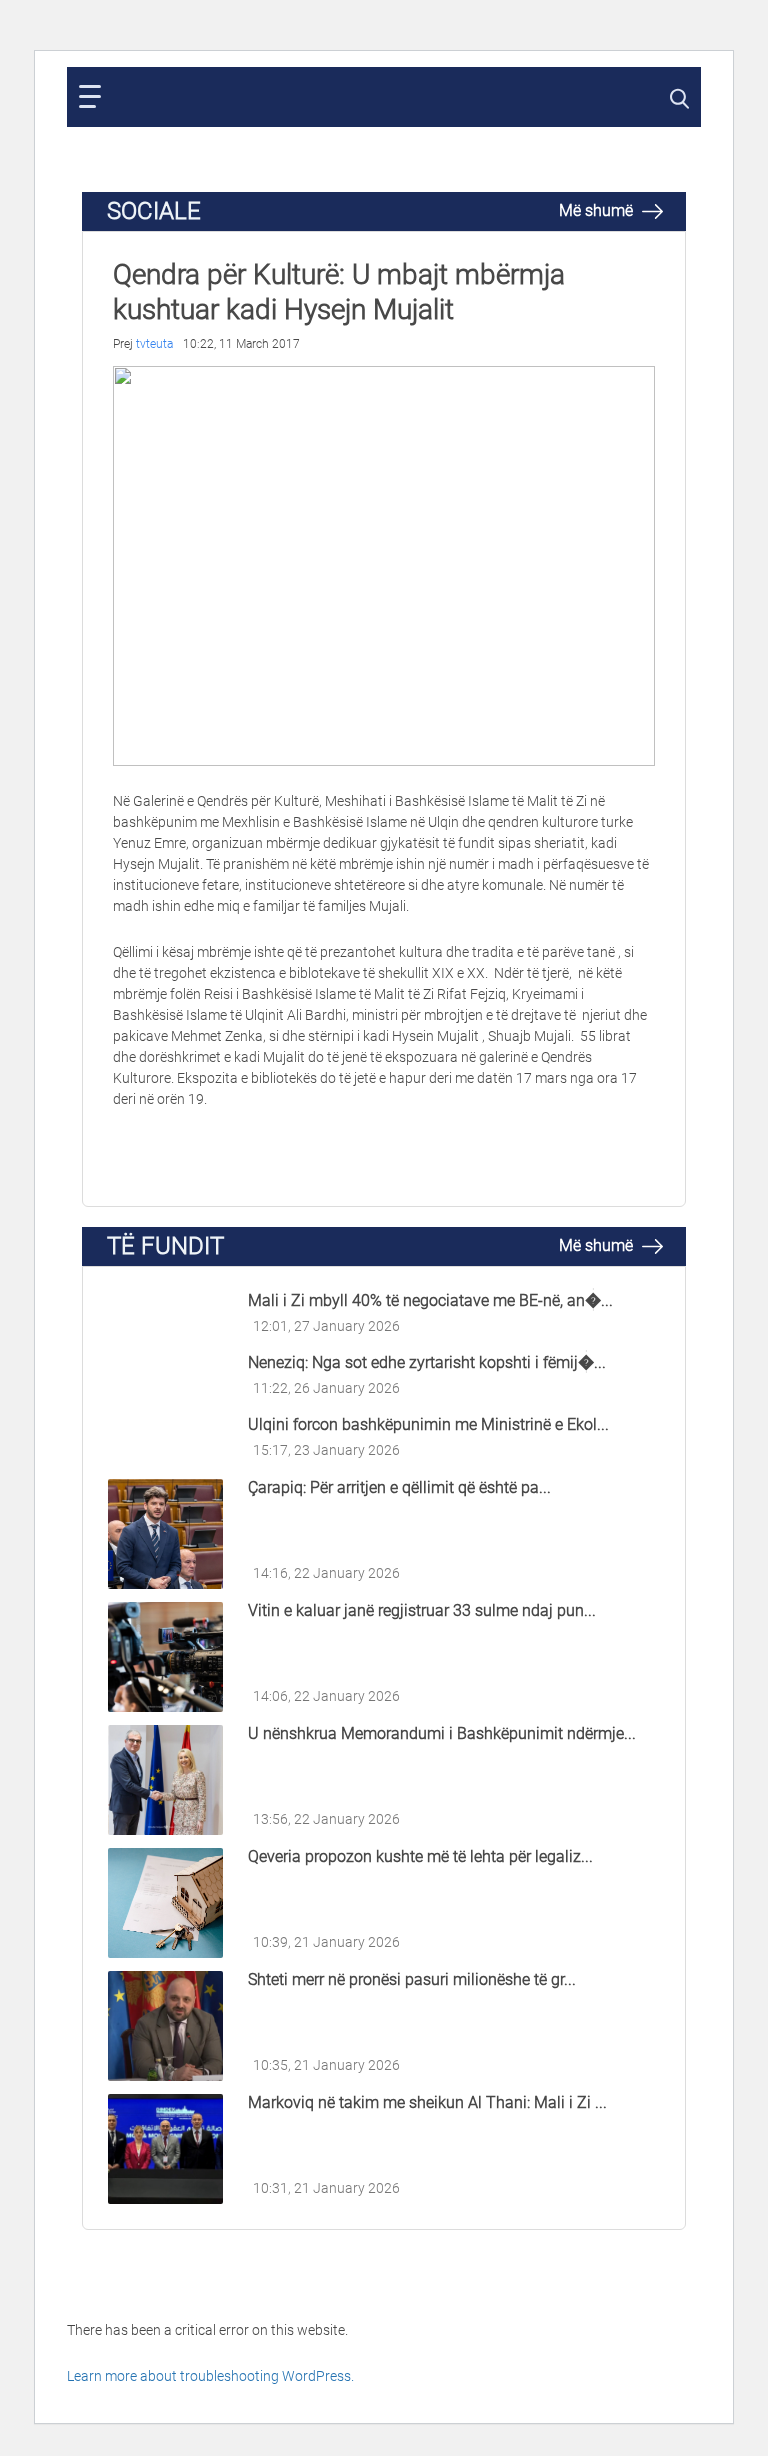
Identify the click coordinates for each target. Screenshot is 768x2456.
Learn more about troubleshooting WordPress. (210, 2376)
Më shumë (598, 210)
